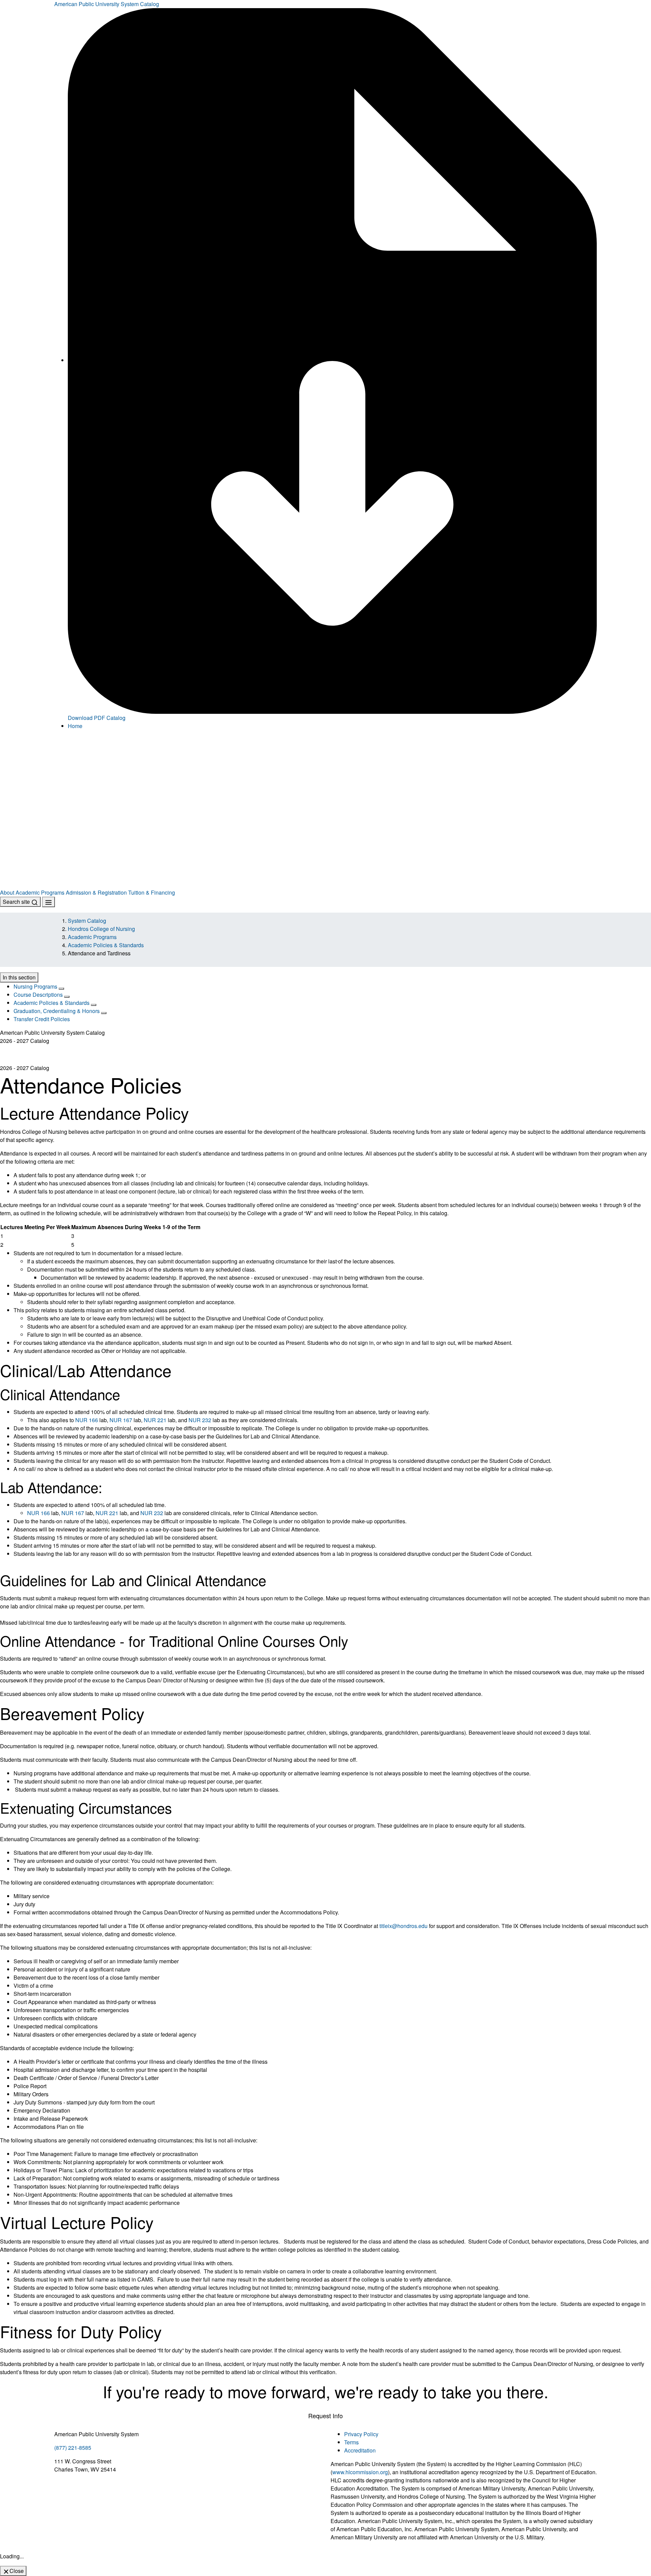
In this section (19, 977)
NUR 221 (155, 1420)
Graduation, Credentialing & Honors (57, 1011)
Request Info (325, 2416)
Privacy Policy (361, 2434)
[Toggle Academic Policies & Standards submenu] (94, 1005)
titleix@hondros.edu (403, 1926)
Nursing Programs (35, 986)
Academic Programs (40, 892)
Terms (351, 2442)
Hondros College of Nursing (101, 929)
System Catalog (87, 921)
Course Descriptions (38, 995)
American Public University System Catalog (107, 4)
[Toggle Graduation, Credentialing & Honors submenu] (104, 1013)
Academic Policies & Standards (106, 945)
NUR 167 (121, 1420)
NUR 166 (87, 1420)
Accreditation (360, 2450)
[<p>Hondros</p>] (325, 773)
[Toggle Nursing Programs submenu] (61, 989)
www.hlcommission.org (360, 2472)
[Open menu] (48, 902)
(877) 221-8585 (73, 2448)
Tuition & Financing (152, 892)
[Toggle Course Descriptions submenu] (67, 997)
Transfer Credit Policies (42, 1019)
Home (75, 726)
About (7, 892)
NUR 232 (200, 1420)
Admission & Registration (96, 892)
